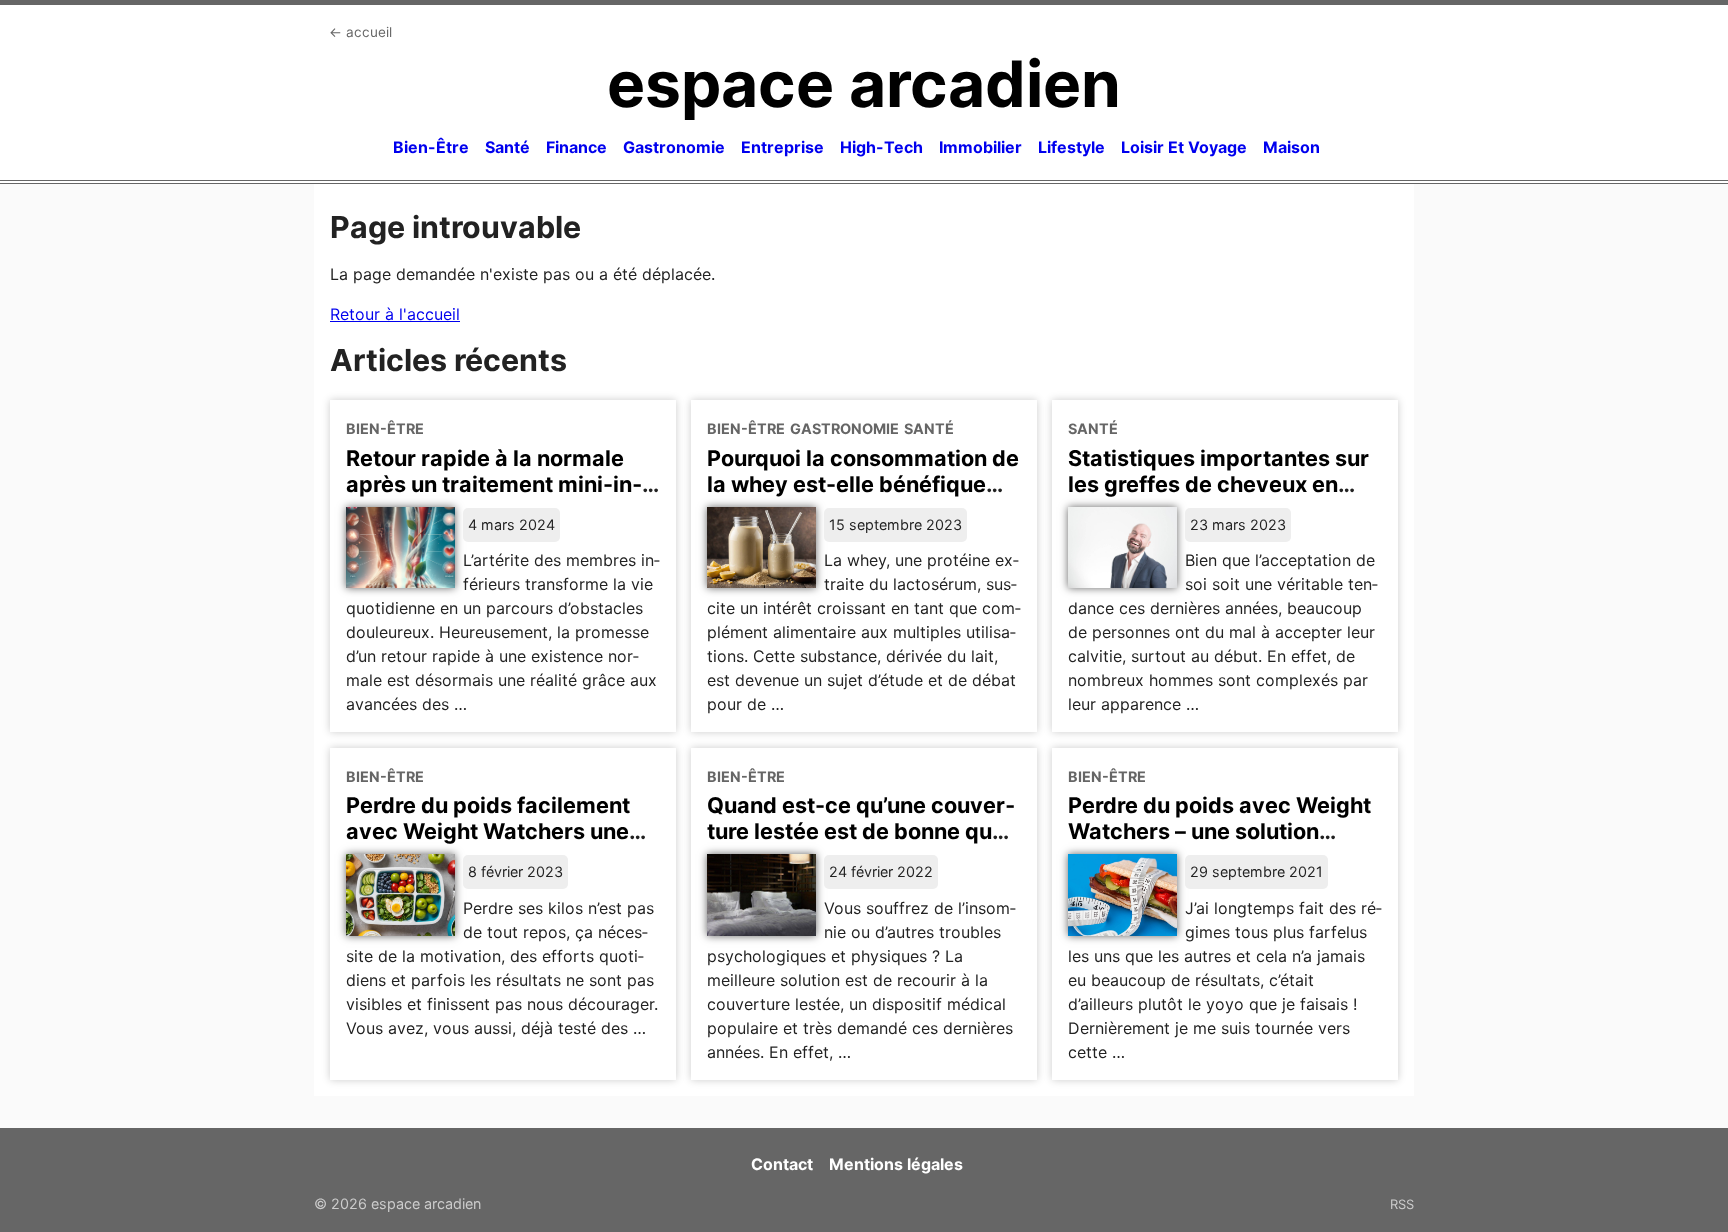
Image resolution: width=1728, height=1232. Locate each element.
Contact (782, 1164)
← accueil (360, 32)
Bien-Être (431, 147)
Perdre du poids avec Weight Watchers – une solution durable (1219, 831)
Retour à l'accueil (395, 314)
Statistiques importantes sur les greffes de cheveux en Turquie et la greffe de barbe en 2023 (1218, 497)
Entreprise (782, 147)
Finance (576, 147)
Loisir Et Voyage (1184, 147)
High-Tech (881, 147)
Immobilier (980, 147)
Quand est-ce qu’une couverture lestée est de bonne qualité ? (861, 831)
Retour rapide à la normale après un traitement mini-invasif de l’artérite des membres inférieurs (494, 497)
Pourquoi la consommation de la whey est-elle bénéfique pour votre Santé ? (863, 484)
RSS (1402, 1204)
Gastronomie (674, 147)
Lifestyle (1071, 147)
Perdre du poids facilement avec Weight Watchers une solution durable (488, 831)
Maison (1291, 147)
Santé (507, 147)
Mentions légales (896, 1164)
